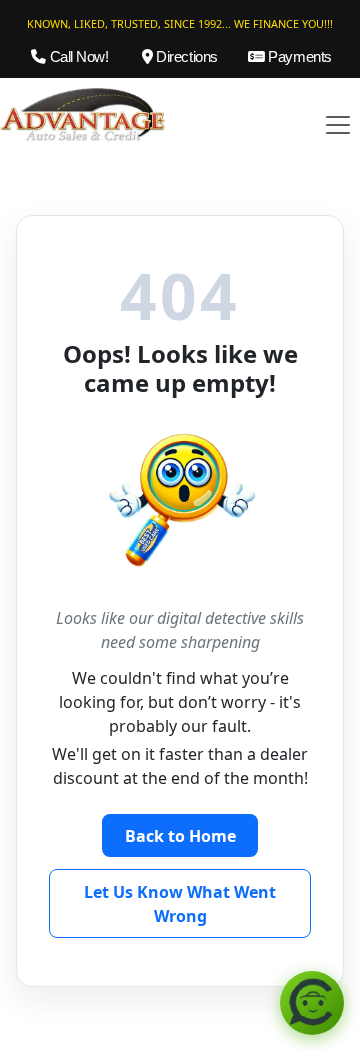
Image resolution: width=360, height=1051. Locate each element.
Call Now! (77, 56)
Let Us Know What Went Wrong (180, 904)
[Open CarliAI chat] (312, 1003)
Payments (298, 56)
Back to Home (180, 836)
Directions (185, 56)
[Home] (82, 113)
